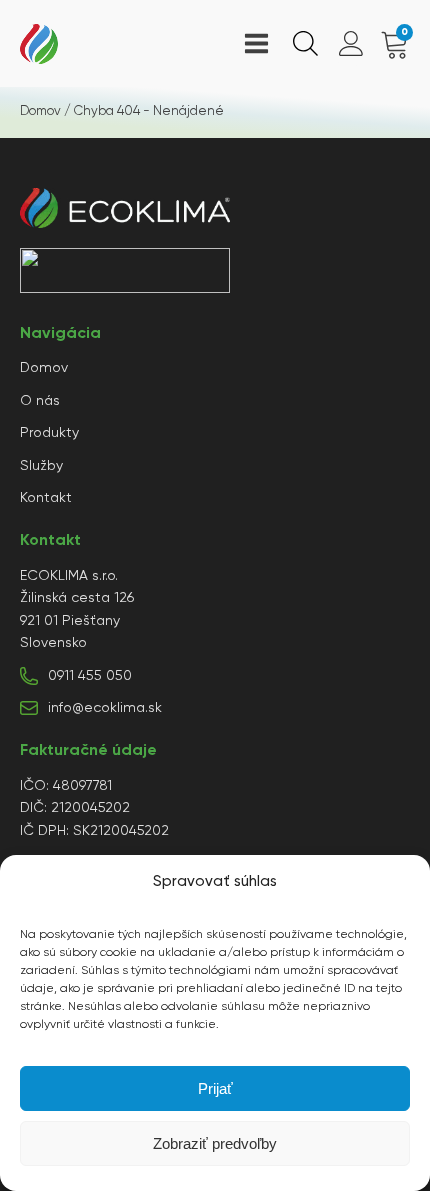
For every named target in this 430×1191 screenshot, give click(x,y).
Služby (41, 466)
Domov (40, 111)
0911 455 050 (90, 676)
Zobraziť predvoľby (215, 1143)
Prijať (215, 1088)
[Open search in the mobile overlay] (303, 43)
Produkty (49, 433)
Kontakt (46, 498)
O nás (40, 401)
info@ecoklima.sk (105, 708)
